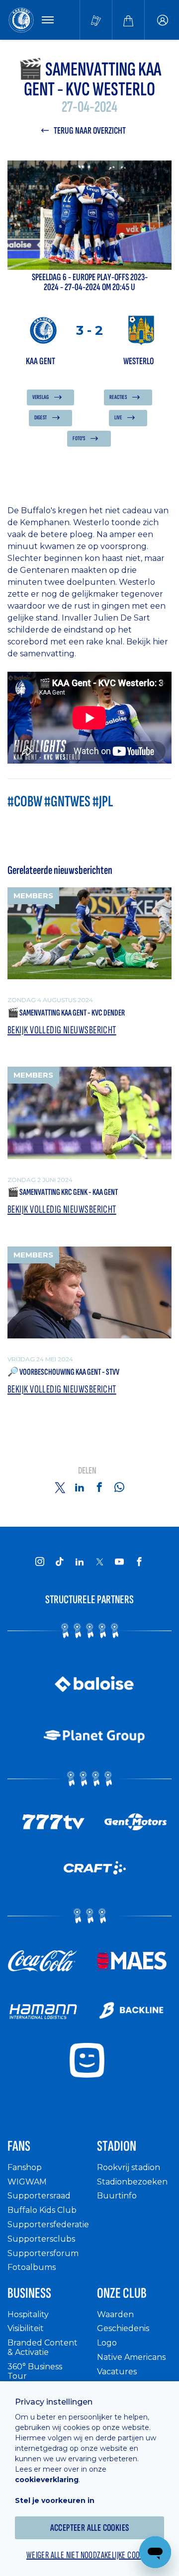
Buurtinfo (117, 2196)
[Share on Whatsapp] (119, 1487)
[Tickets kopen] (96, 20)
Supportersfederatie (48, 2225)
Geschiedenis (123, 2328)
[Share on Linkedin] (80, 1487)
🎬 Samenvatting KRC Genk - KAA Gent (63, 1192)
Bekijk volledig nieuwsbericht (62, 1030)
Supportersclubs (41, 2239)
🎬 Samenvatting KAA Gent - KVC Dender (66, 1013)
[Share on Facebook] (99, 1487)
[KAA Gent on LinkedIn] (80, 1561)
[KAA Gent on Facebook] (139, 1561)
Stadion (117, 2146)
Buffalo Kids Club (42, 2210)
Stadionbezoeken (132, 2182)
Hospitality (28, 2314)
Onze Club (122, 2293)
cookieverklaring (47, 2480)
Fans (19, 2146)
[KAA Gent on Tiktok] (60, 1561)
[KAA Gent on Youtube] (119, 1561)
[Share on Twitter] (60, 1487)
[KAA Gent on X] (99, 1561)
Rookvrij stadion (129, 2167)
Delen (87, 1471)
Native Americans (131, 2357)
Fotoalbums (32, 2267)
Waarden (115, 2314)
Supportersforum (43, 2253)
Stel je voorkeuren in (55, 2500)
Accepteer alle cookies (90, 2528)
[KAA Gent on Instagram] (40, 1561)
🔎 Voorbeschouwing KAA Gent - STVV (63, 1372)
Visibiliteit (26, 2328)
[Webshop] (128, 20)
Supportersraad (39, 2196)
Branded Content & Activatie (43, 2347)
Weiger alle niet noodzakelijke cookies (89, 2555)
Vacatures (117, 2372)
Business (29, 2293)
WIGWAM (27, 2182)
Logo (107, 2343)
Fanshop (25, 2167)
